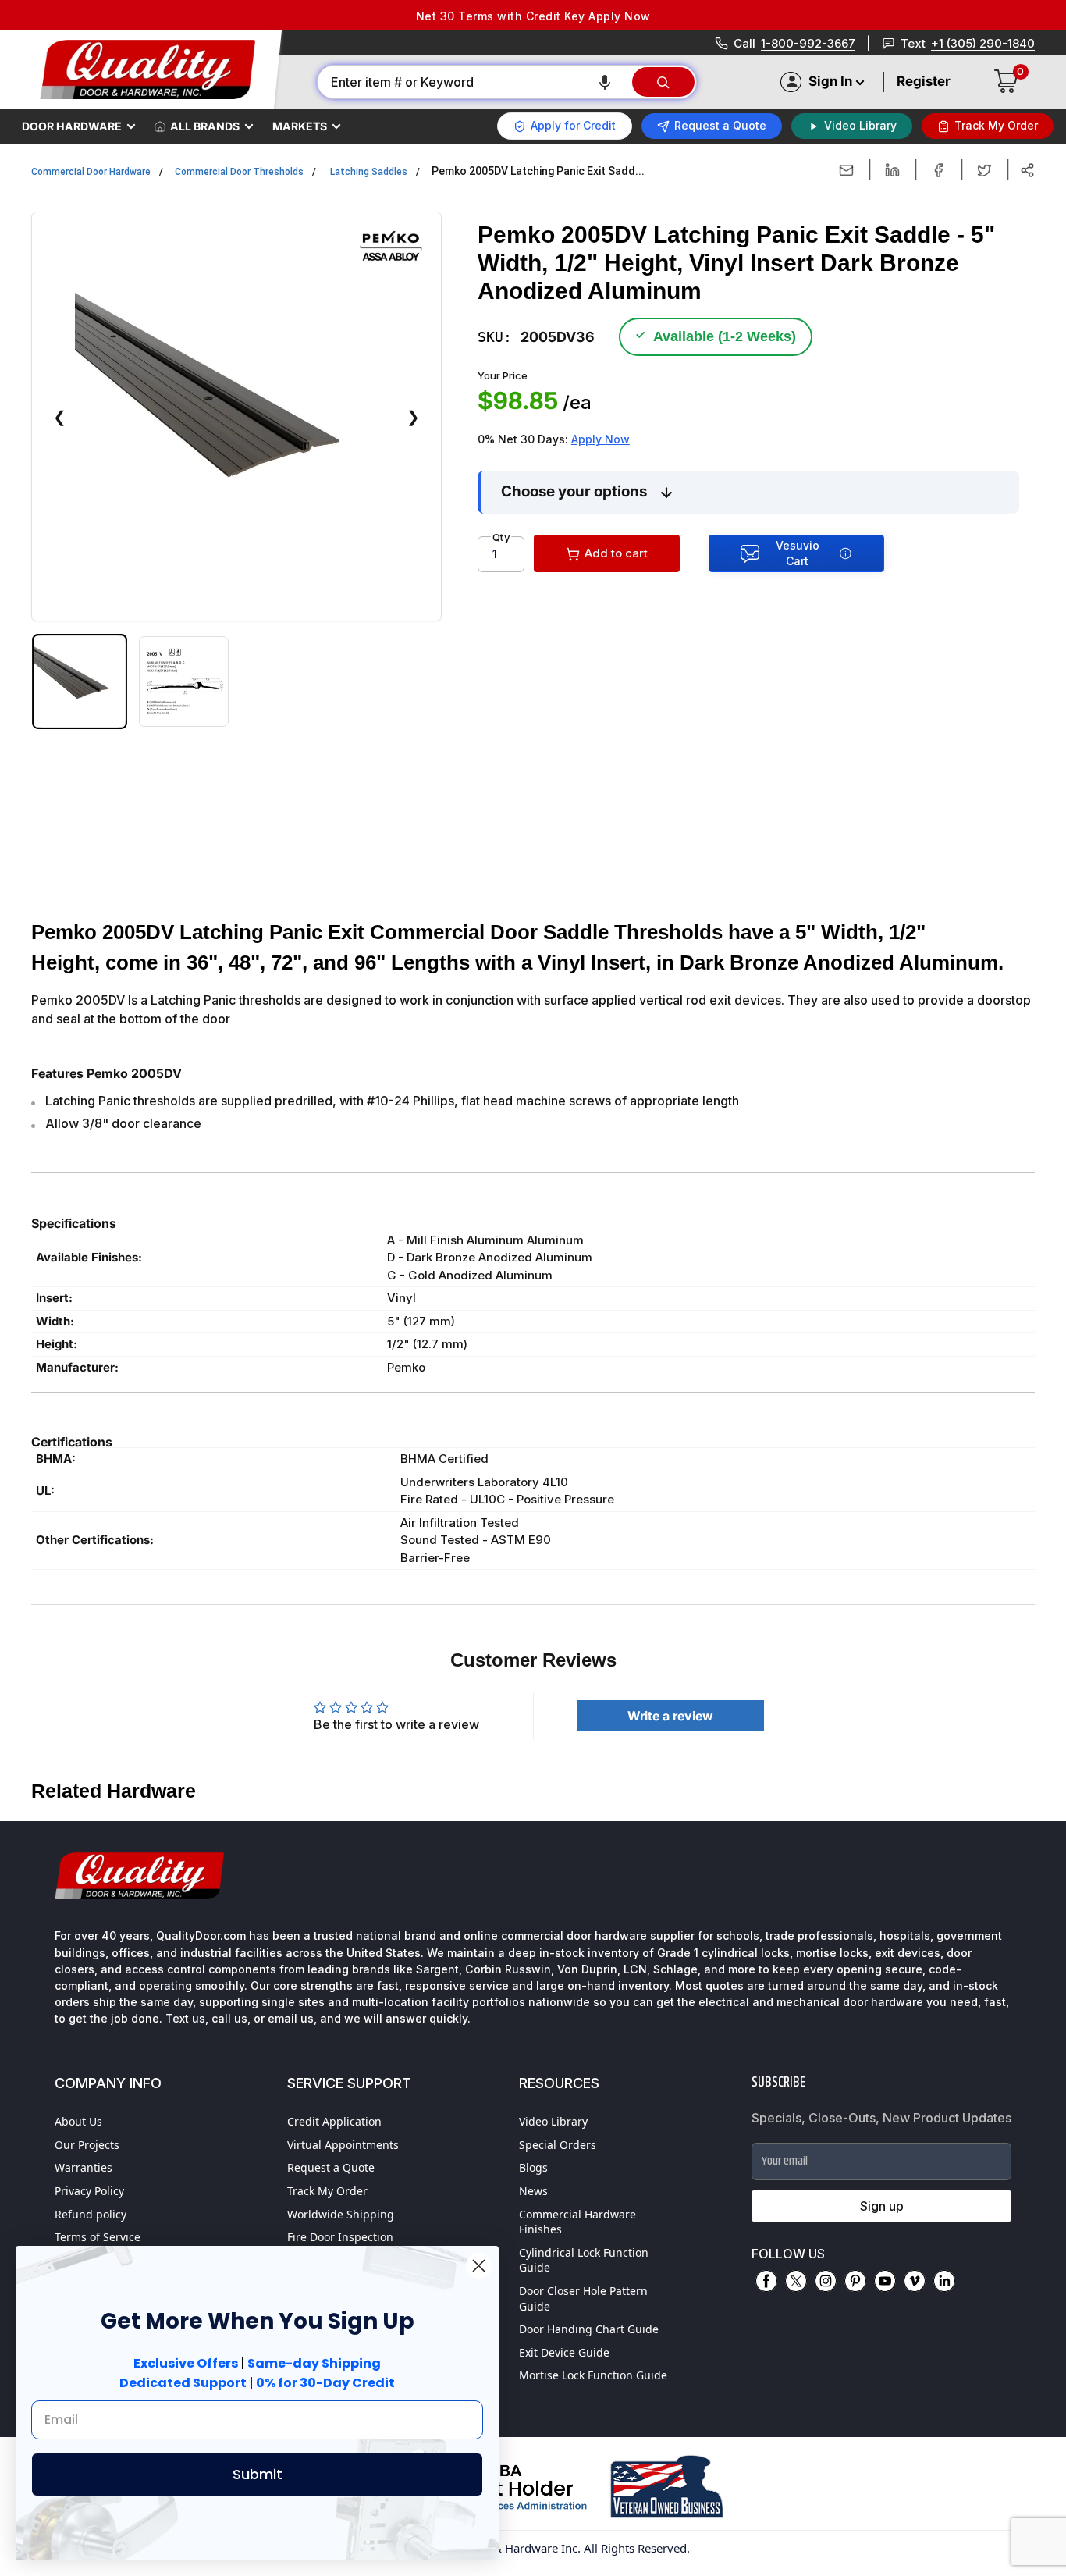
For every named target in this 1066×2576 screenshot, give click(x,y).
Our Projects (87, 2145)
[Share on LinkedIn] (892, 170)
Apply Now (601, 439)
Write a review (670, 1716)
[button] (605, 82)
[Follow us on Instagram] (826, 2281)
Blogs (533, 2167)
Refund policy (91, 2214)
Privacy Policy (89, 2191)
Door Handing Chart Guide (589, 2329)
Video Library (553, 2121)
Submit (258, 2474)
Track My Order (327, 2191)
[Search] (663, 82)
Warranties (84, 2167)
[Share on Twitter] (984, 170)
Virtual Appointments (343, 2145)
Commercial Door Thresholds (239, 172)
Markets (300, 126)
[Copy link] (1027, 170)
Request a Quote (331, 2167)
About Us (78, 2121)
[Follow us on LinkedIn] (944, 2281)
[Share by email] (846, 170)
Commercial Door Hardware (91, 172)
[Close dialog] (479, 2266)
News (533, 2191)
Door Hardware (72, 126)
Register (924, 81)
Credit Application (334, 2121)
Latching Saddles (369, 172)
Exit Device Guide (564, 2352)
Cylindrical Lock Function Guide (584, 2260)
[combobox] (474, 82)
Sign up (882, 2206)
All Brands (205, 126)
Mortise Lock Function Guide (593, 2375)
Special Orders (558, 2145)
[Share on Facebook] (938, 170)
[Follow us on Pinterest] (855, 2281)
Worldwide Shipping (341, 2214)
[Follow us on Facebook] (766, 2281)
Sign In (830, 81)
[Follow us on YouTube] (885, 2281)
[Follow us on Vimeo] (915, 2281)
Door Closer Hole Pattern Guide (583, 2298)
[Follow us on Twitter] (796, 2281)
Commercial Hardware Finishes (577, 2222)
